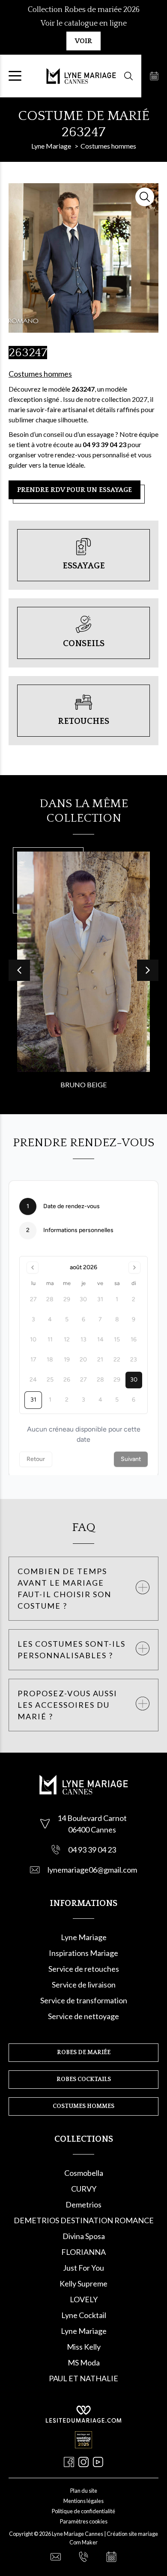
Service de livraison (84, 1985)
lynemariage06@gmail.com (92, 1870)
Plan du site (84, 2491)
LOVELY (84, 2299)
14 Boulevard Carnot (92, 1818)
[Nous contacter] (56, 2557)
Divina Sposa (84, 2236)
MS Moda (84, 2362)
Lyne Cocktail (84, 2315)
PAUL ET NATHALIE (83, 2378)
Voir (83, 41)
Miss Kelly (84, 2347)
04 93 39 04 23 (92, 1850)
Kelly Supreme (83, 2283)
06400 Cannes (92, 1830)
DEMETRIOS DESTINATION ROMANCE (84, 2220)
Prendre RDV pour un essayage (75, 490)
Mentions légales (83, 2501)
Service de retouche (82, 1969)
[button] (148, 970)
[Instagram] (83, 2462)
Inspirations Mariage (83, 1953)
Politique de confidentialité (83, 2511)
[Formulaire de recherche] (128, 76)
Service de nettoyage (83, 2016)
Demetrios (83, 2204)
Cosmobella (84, 2173)
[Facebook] (69, 2462)
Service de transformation (84, 2000)
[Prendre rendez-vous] (154, 76)
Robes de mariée (84, 2052)
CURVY (84, 2189)
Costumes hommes (40, 374)
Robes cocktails (84, 2079)
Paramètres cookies (84, 2521)
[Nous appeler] (83, 2557)
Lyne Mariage (84, 1937)
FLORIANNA (83, 2252)
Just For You (83, 2268)
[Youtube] (98, 2462)
